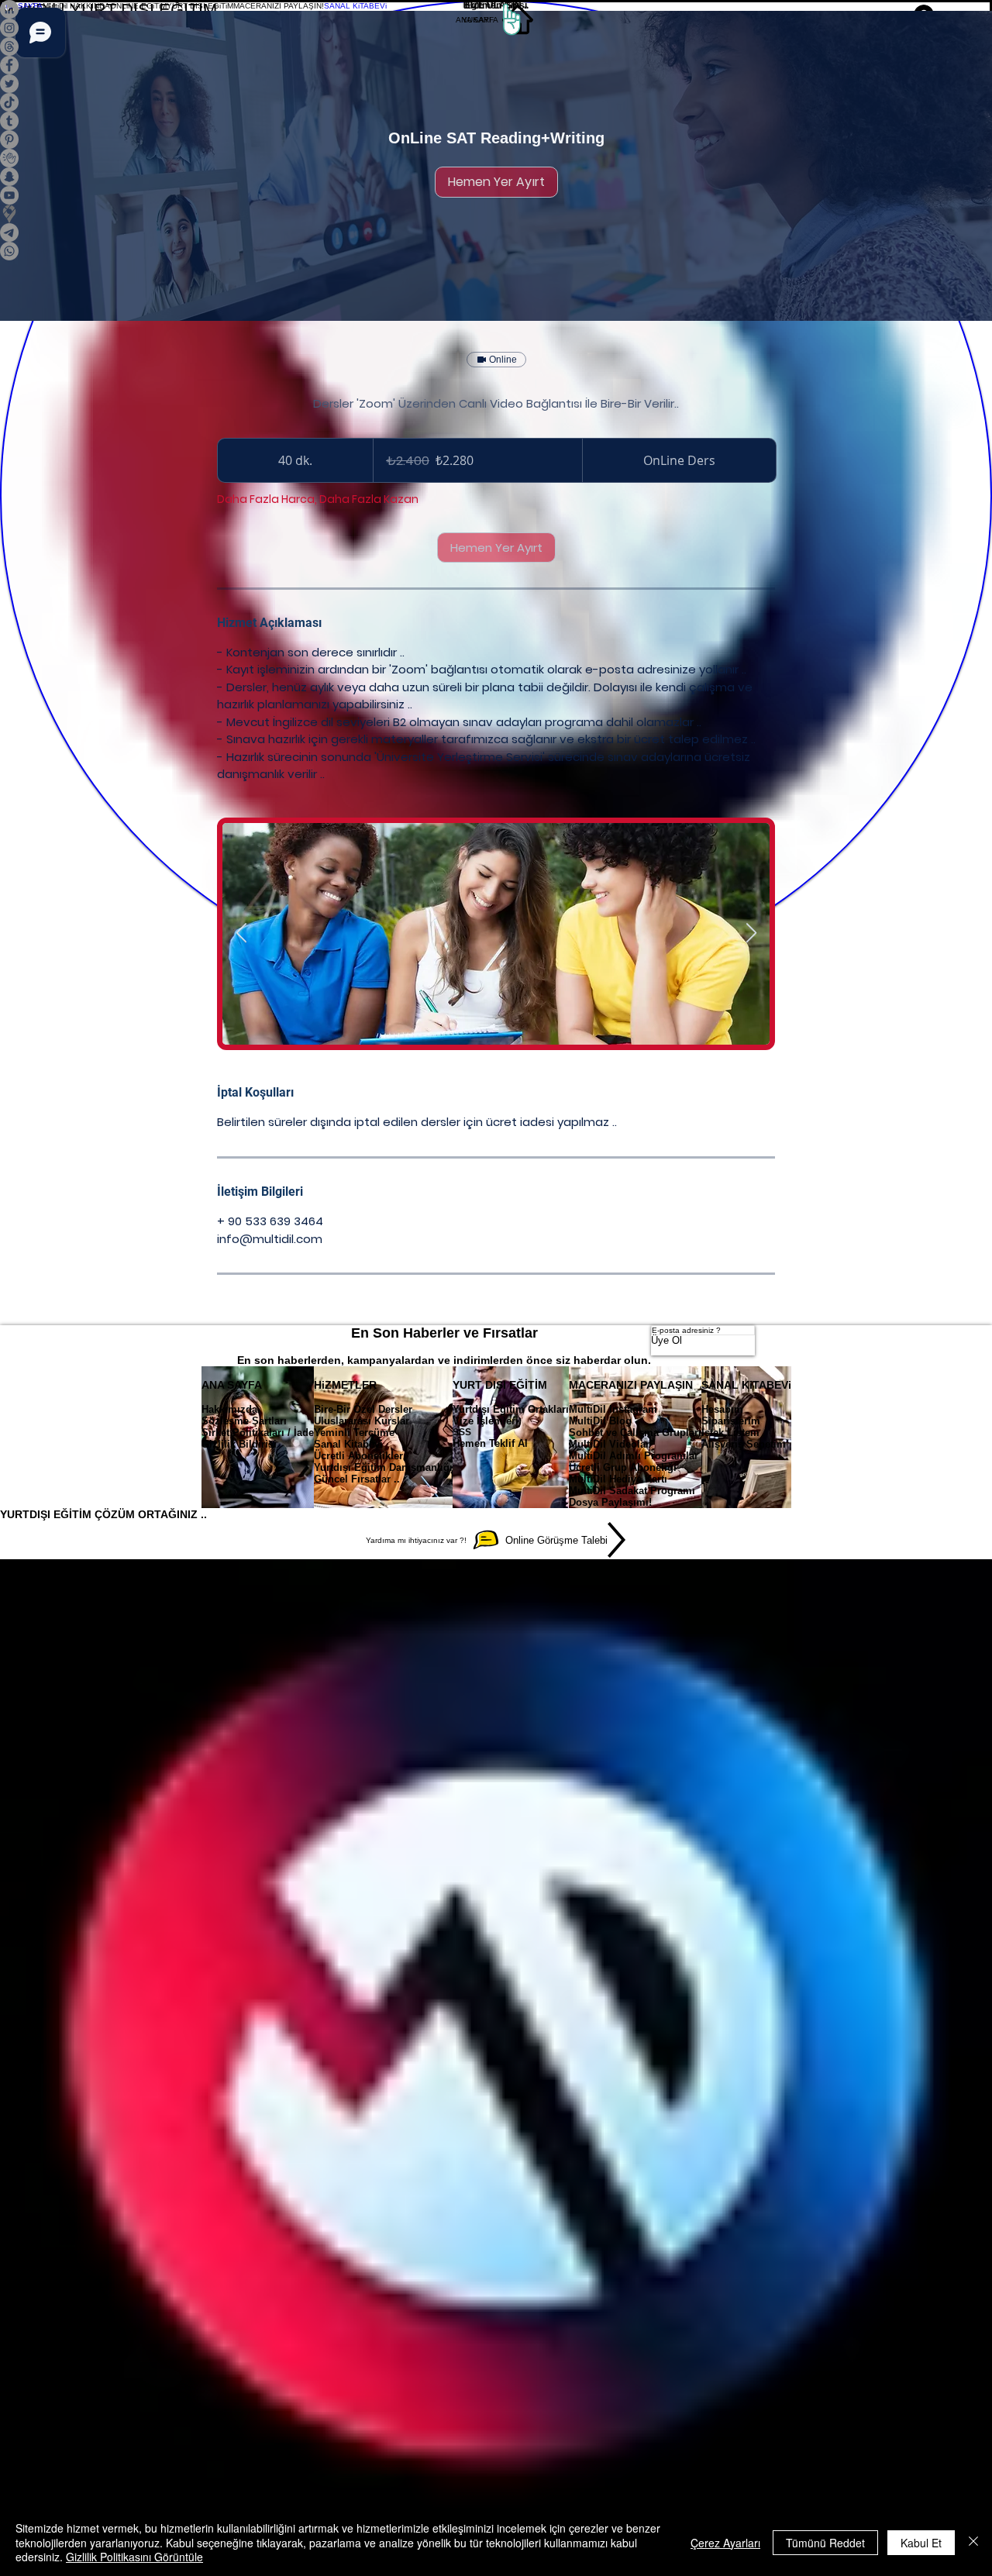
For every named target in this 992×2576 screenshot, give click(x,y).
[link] (496, 182)
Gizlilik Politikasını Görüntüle (134, 2557)
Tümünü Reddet (825, 2543)
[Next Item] (751, 933)
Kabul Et (921, 2543)
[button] (76, 5)
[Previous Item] (241, 933)
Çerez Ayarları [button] (725, 2543)
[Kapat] (973, 2542)
